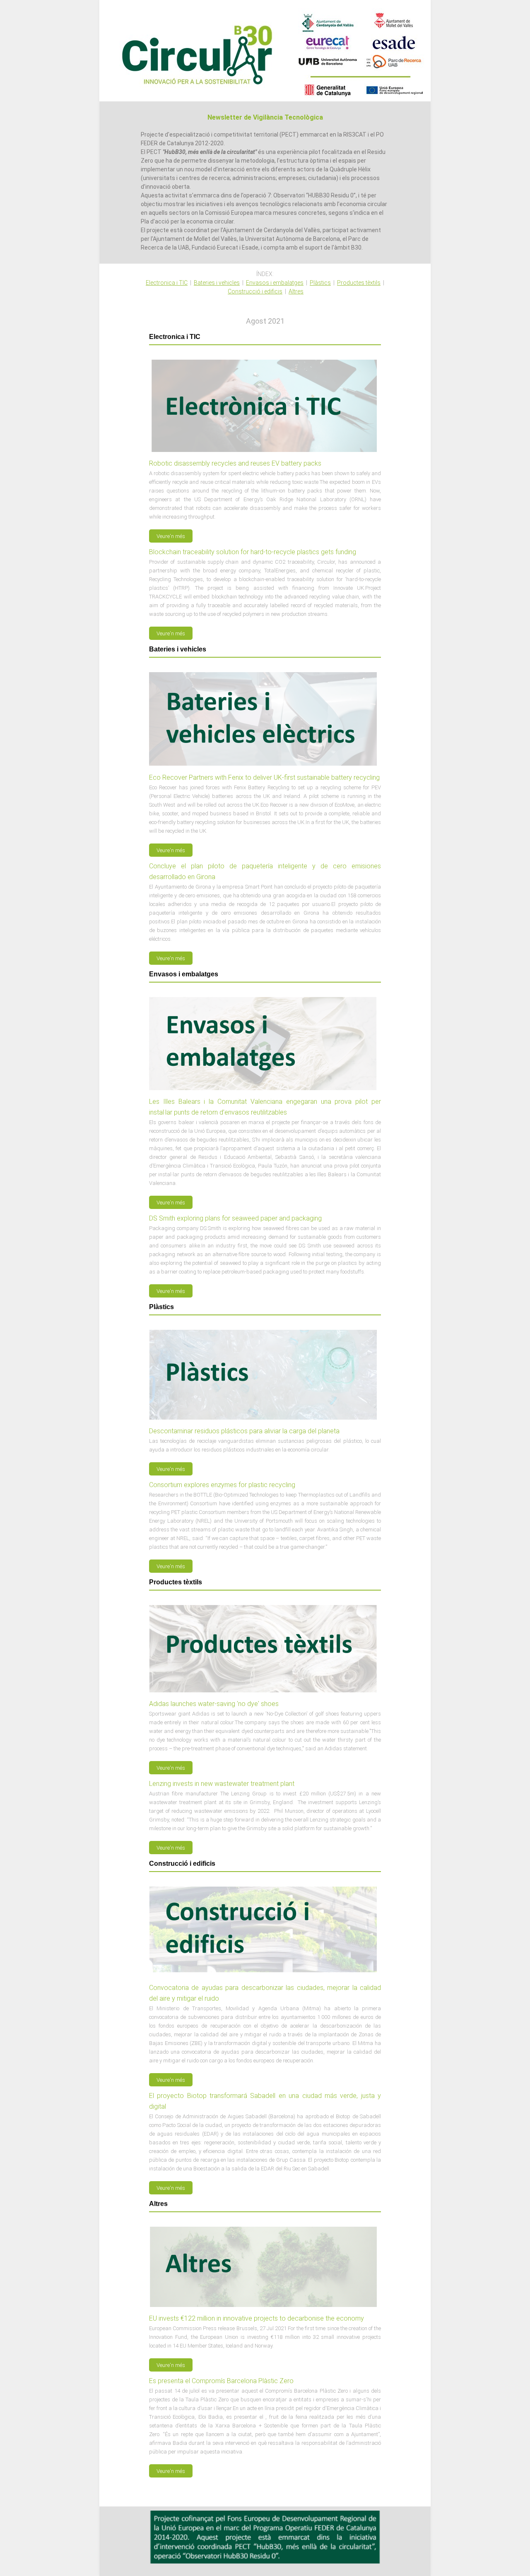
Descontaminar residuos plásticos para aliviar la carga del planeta (244, 1431)
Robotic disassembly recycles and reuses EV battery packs (235, 463)
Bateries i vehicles (217, 283)
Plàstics (320, 283)
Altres (296, 291)
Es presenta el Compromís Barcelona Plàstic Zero (221, 2381)
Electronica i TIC (167, 283)
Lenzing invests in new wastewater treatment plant (222, 1784)
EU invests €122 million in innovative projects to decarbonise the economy (257, 2318)
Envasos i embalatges (275, 283)
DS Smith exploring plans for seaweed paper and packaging (235, 1218)
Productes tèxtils (359, 283)
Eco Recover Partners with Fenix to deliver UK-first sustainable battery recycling (264, 777)
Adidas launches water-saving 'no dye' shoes (214, 1704)
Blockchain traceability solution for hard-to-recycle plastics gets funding (253, 552)
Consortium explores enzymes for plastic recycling (222, 1485)
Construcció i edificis (255, 291)
